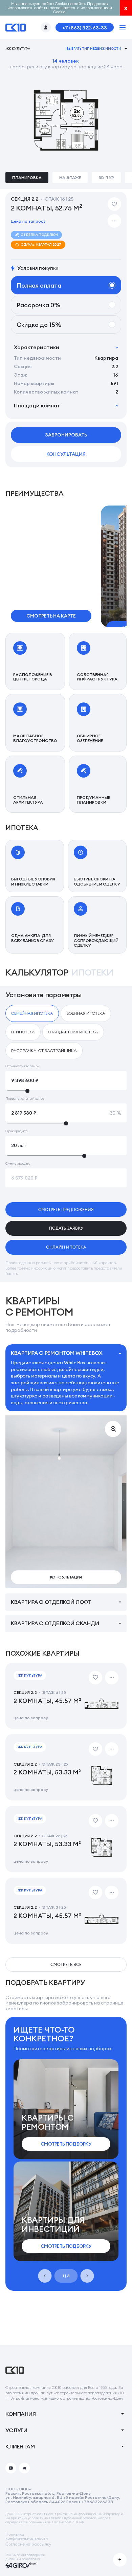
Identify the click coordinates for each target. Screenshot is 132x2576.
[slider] (66, 1091)
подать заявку (66, 1228)
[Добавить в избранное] (114, 204)
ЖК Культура (18, 49)
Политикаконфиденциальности (27, 2536)
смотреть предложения (66, 1209)
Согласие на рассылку (28, 2544)
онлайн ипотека (66, 1247)
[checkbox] (32, 1013)
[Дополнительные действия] (114, 221)
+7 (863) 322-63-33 (85, 28)
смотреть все (66, 1964)
